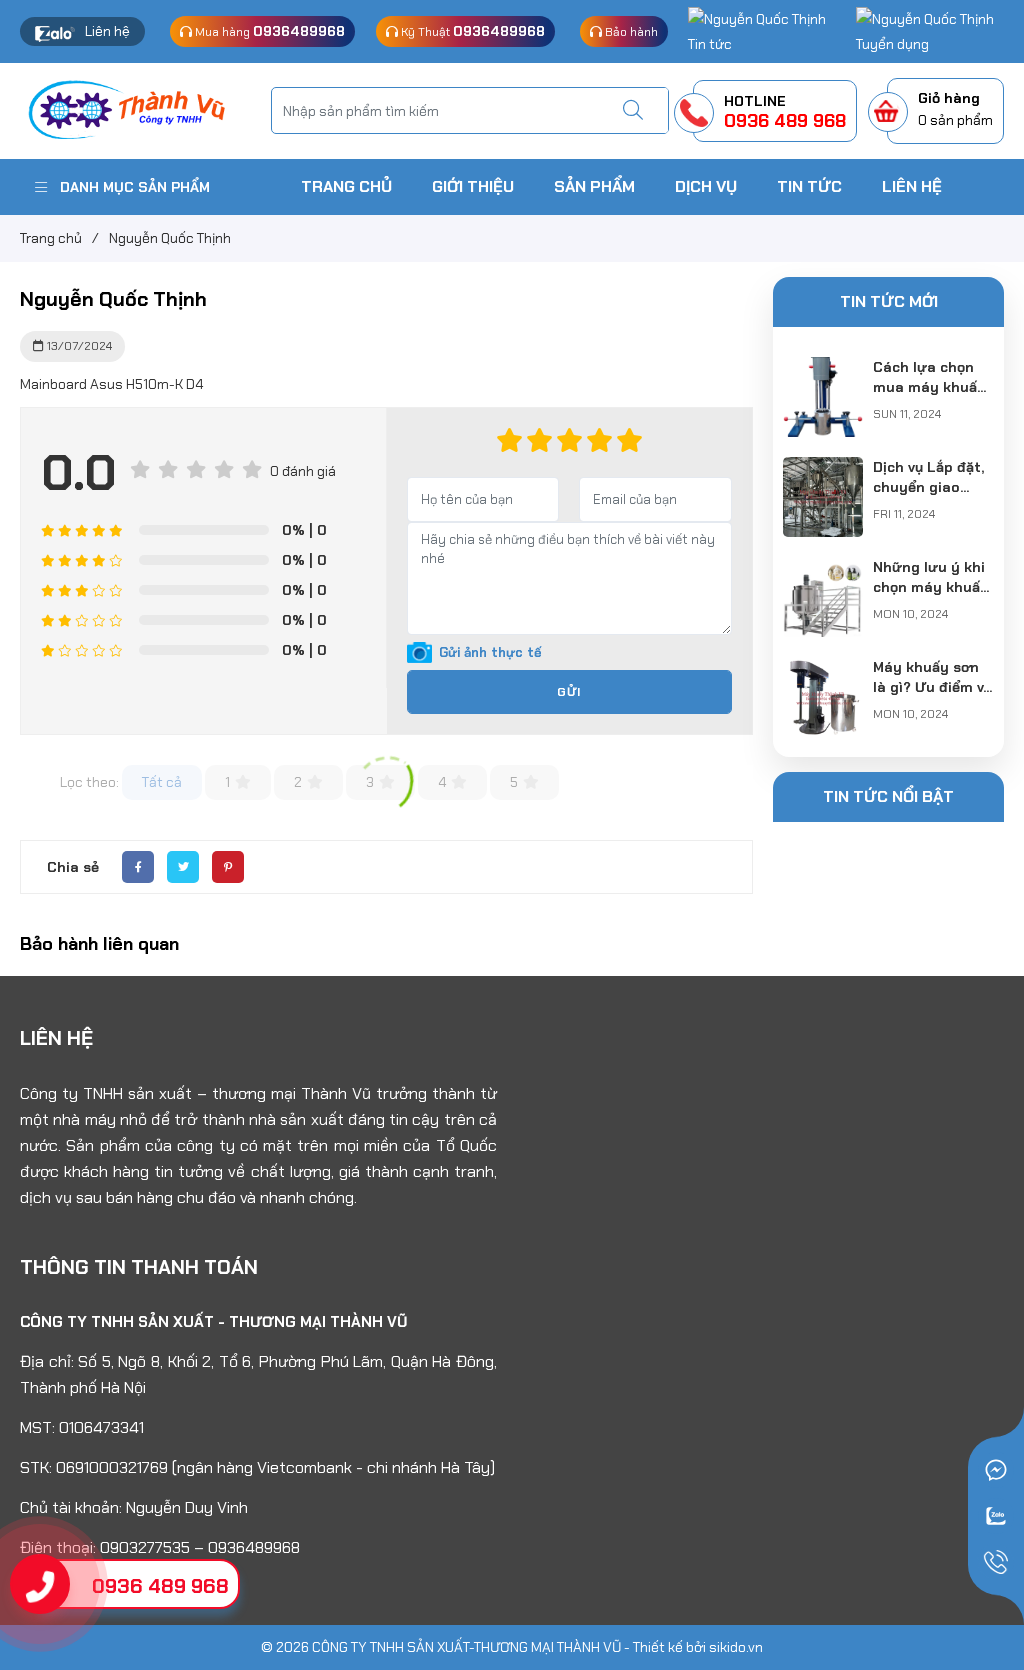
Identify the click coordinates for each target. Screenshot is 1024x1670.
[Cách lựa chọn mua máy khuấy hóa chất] (823, 369)
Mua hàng (268, 31)
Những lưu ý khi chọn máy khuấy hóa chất (931, 587)
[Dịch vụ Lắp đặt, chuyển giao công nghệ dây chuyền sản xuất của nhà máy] (823, 469)
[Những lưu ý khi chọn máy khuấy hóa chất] (823, 569)
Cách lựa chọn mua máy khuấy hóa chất (929, 387)
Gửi (569, 692)
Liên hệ (107, 31)
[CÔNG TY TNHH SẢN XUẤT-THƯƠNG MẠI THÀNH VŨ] (135, 109)
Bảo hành (630, 32)
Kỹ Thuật (471, 31)
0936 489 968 (160, 1586)
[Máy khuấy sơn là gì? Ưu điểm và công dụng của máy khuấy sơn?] (823, 669)
